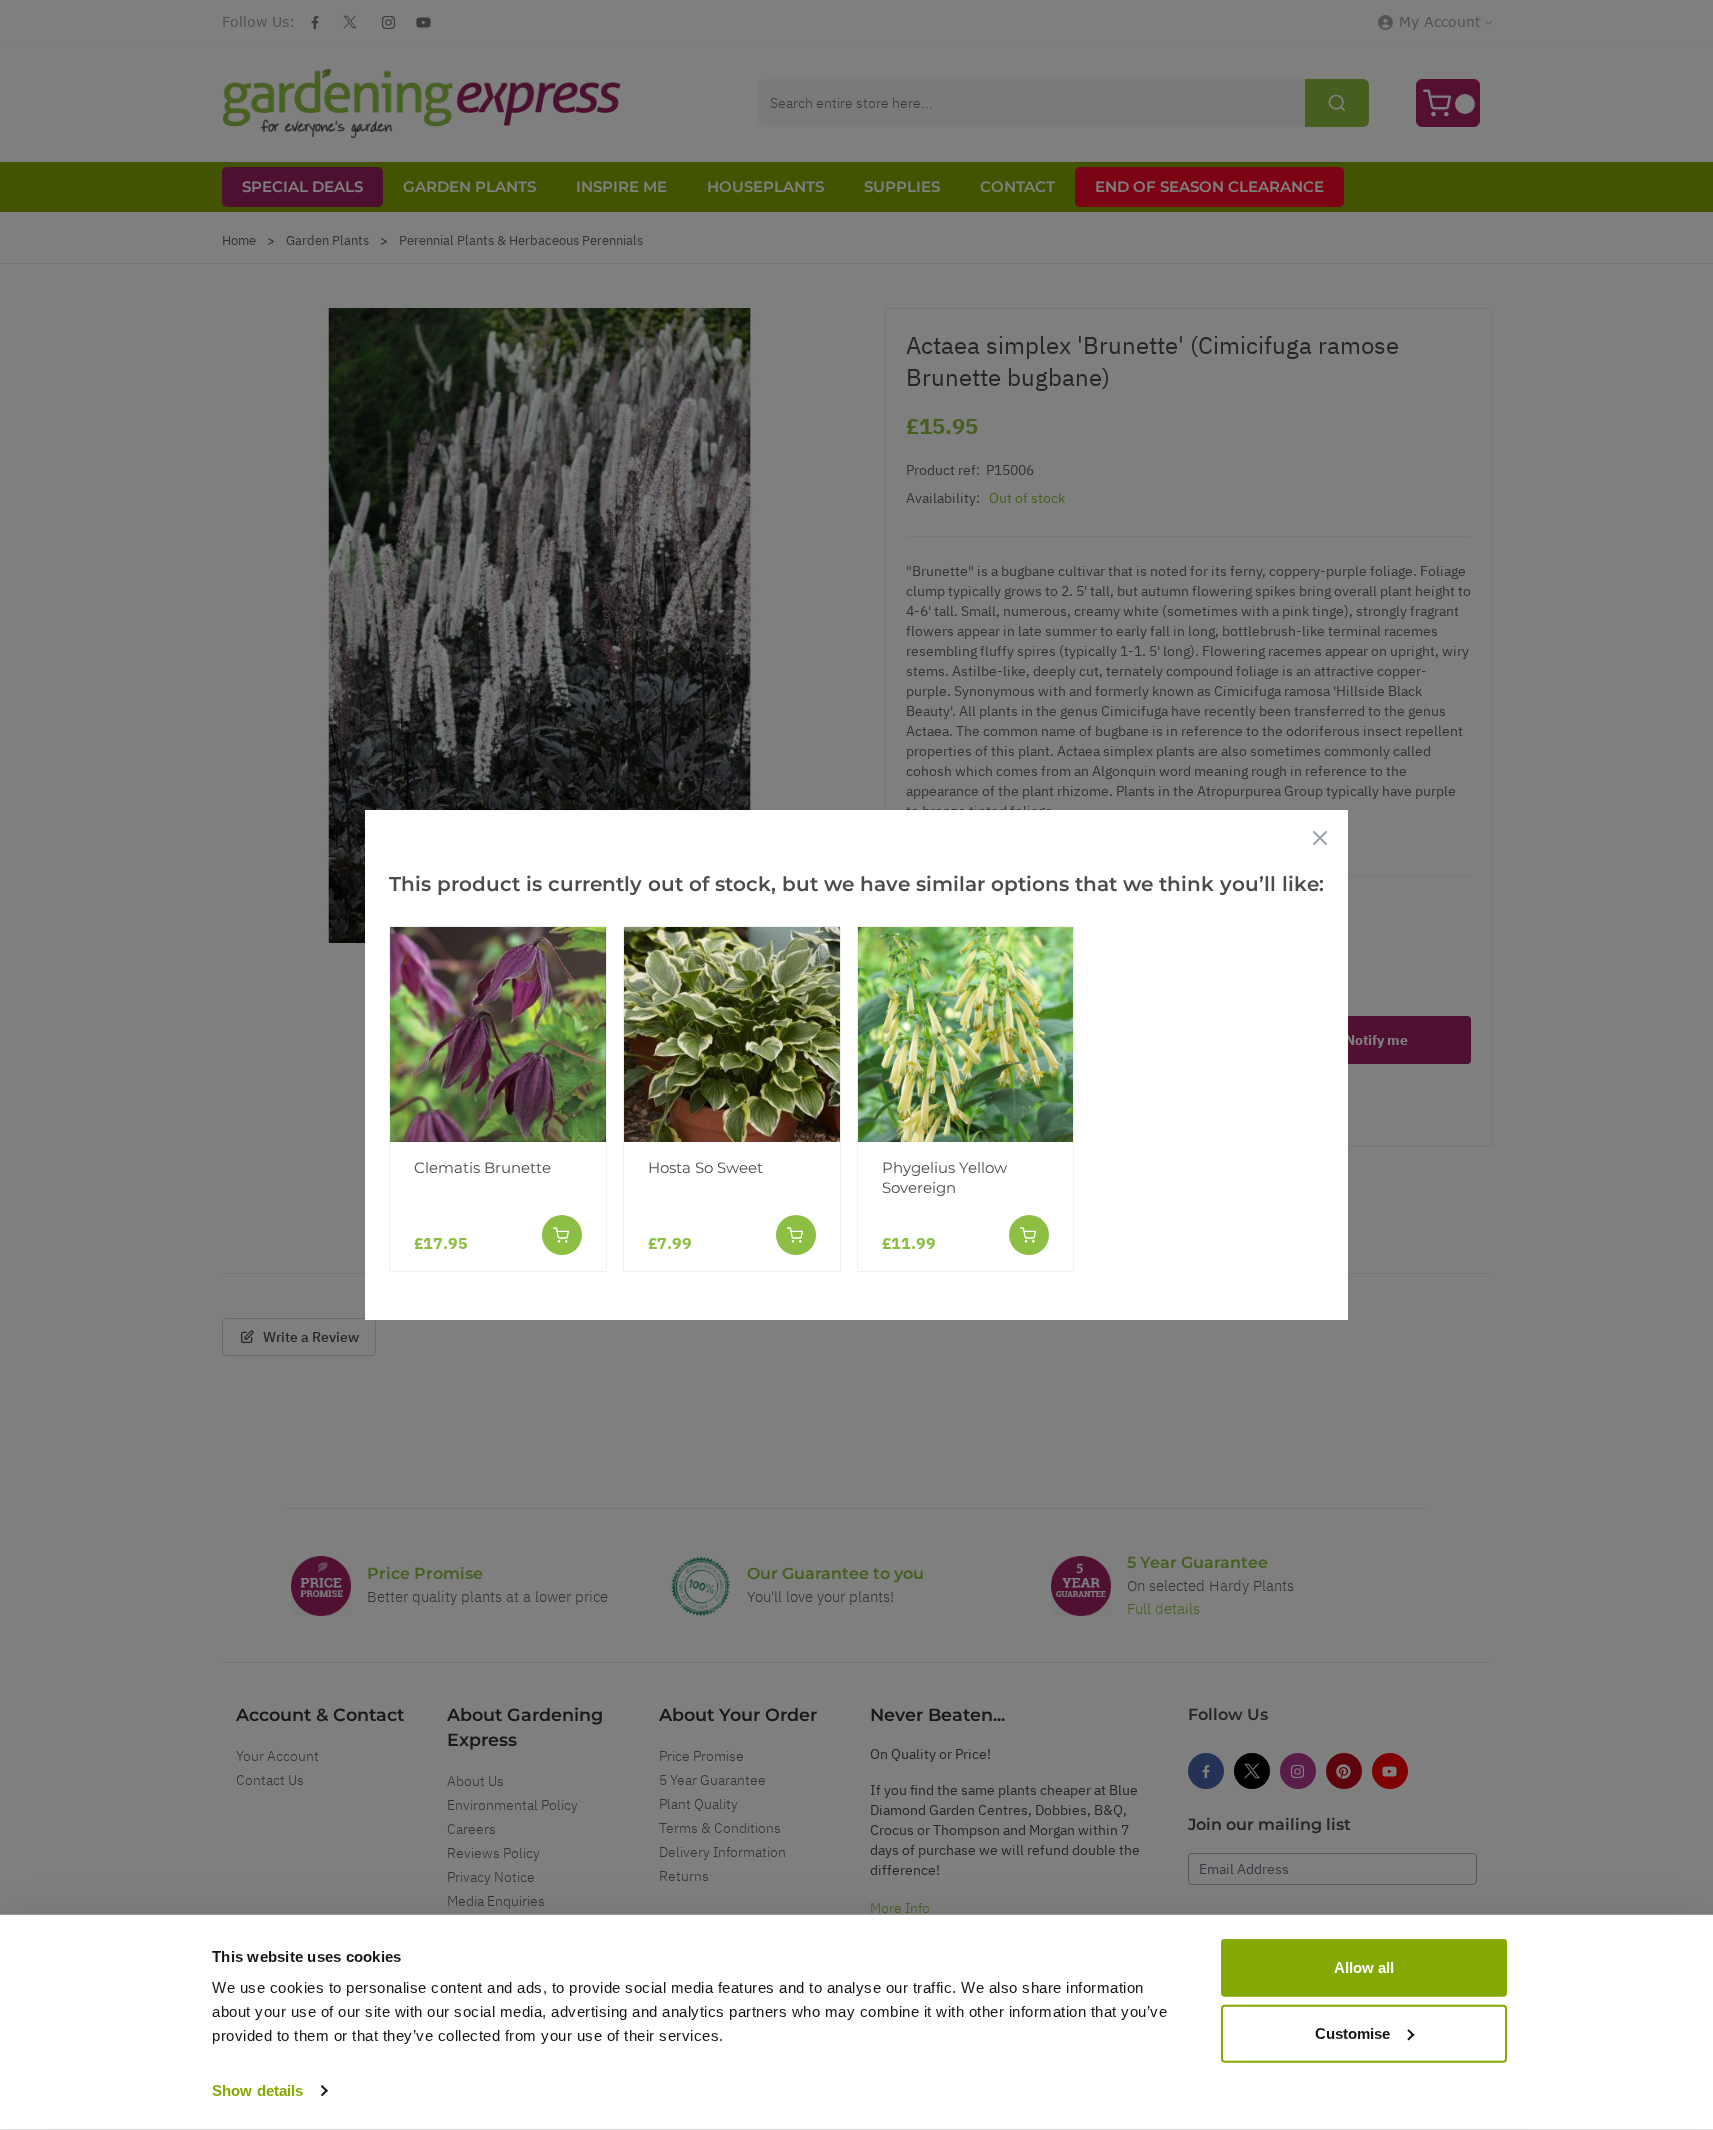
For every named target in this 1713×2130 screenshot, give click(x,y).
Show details (257, 2090)
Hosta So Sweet (705, 1167)
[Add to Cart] (562, 1235)
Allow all (1364, 1967)
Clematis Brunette (482, 1167)
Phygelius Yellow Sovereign (944, 1177)
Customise (1352, 2032)
